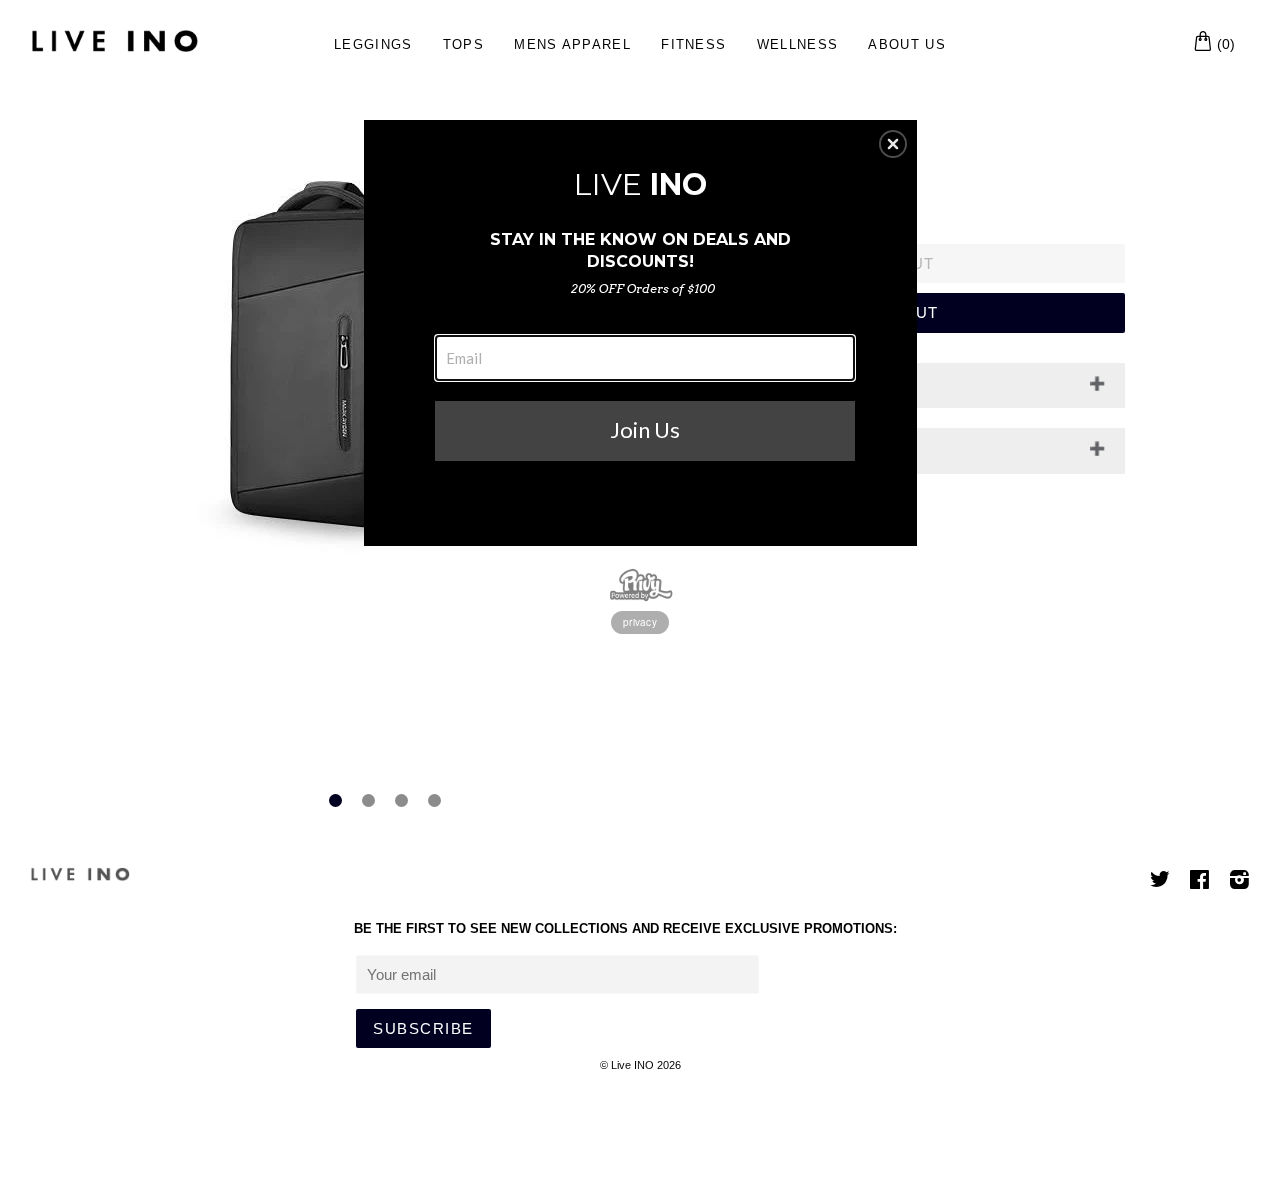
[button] (893, 144)
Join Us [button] (645, 429)
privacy (640, 622)
